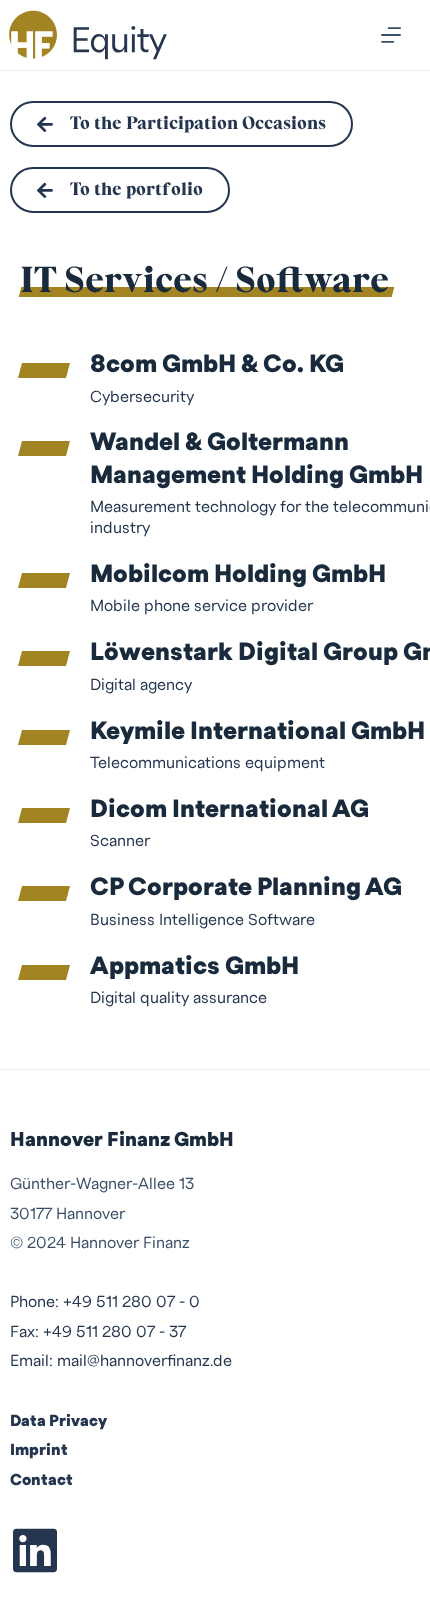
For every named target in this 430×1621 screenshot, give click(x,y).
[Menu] (391, 35)
